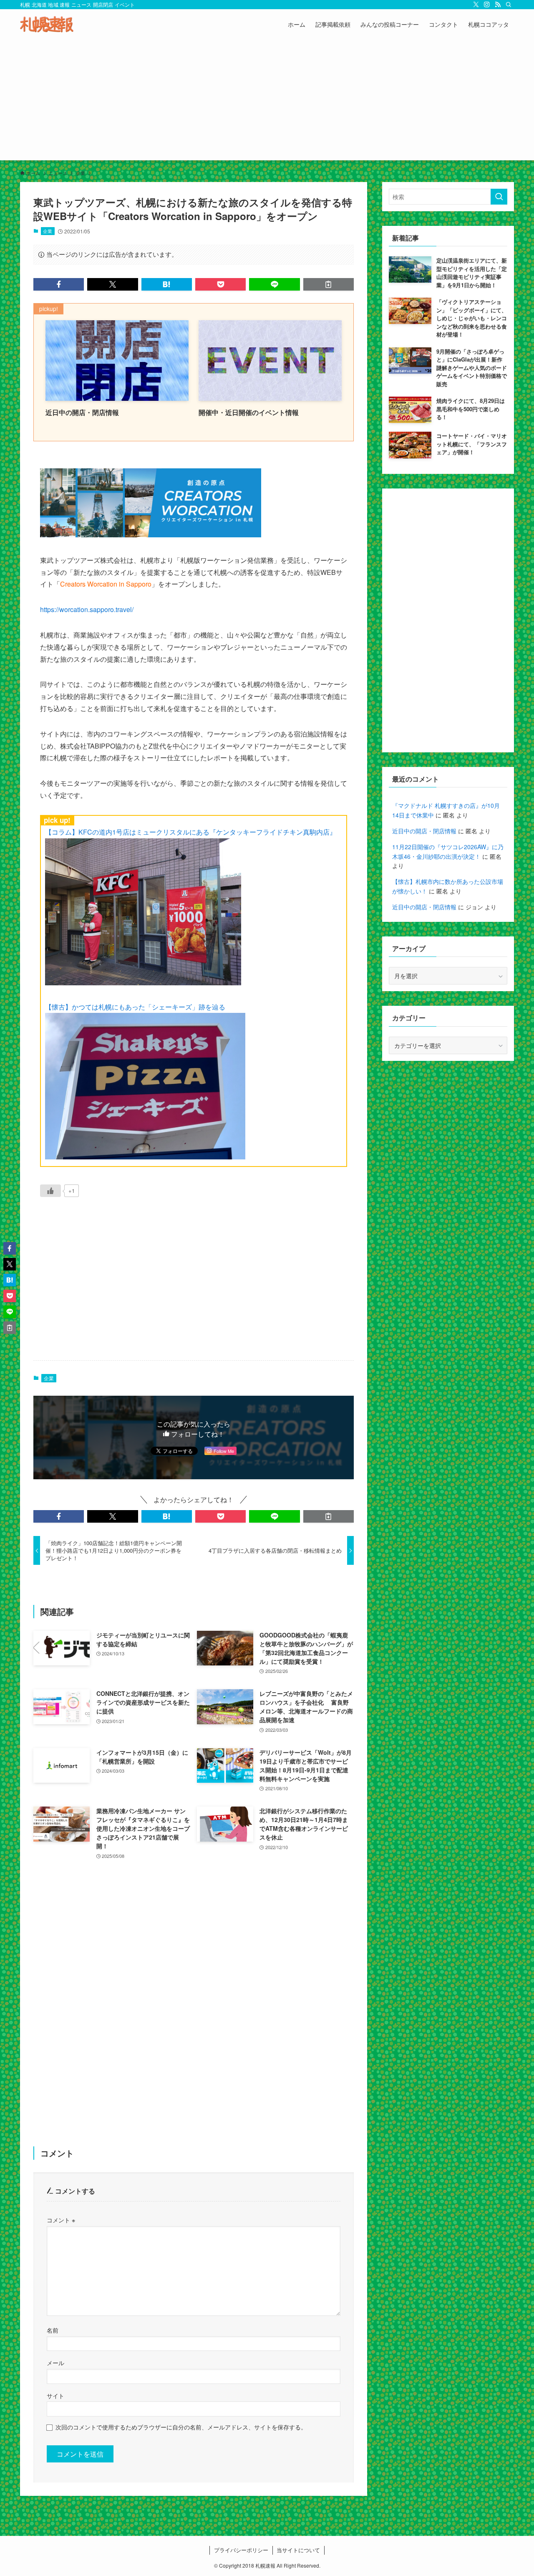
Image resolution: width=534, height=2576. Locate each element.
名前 (53, 2330)
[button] (59, 284)
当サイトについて (298, 2550)
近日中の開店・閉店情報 (424, 831)
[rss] (498, 5)
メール (55, 2362)
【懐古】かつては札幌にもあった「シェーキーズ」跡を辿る (135, 1007)
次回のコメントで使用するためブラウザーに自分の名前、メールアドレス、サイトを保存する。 (181, 2427)
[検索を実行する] (499, 197)
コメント (61, 2220)
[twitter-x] (476, 5)
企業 (48, 231)
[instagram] (487, 5)
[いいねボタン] (50, 1191)
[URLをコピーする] (329, 284)
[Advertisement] (267, 102)
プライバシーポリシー (241, 2550)
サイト (55, 2395)
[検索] (509, 5)
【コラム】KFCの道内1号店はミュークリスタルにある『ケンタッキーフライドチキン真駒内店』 (191, 832)
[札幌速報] (47, 24)
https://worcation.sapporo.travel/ (87, 609)
